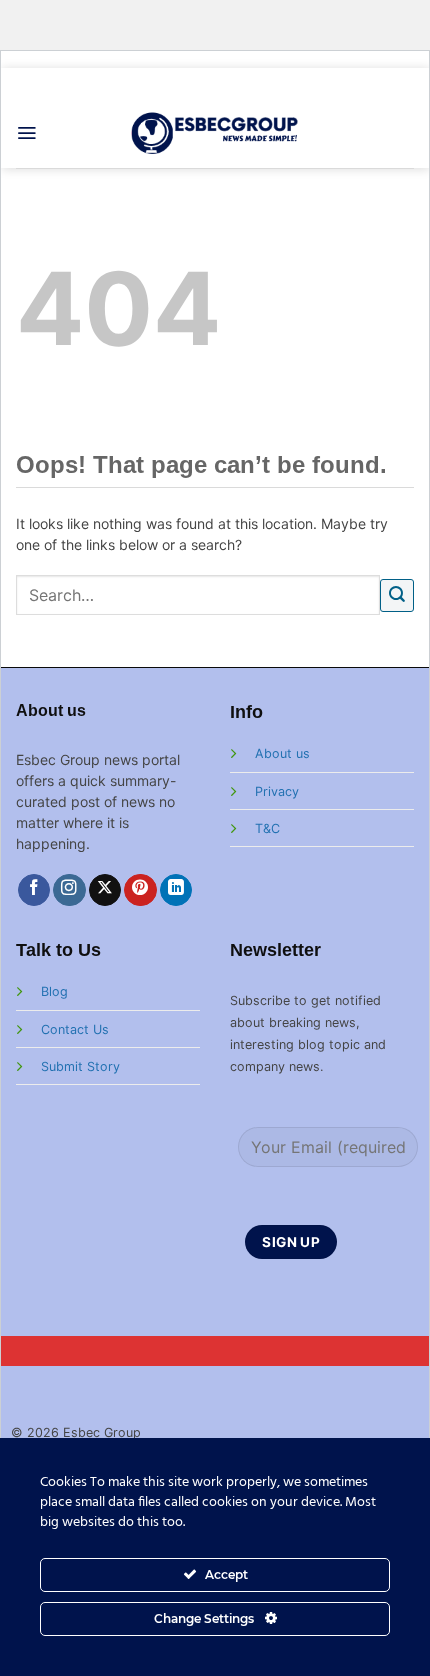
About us (282, 753)
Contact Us (75, 1029)
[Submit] (397, 595)
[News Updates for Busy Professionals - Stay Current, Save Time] (215, 132)
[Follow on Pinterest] (140, 890)
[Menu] (26, 133)
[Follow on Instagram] (69, 890)
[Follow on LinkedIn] (176, 890)
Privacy (277, 791)
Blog (54, 991)
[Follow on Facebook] (34, 890)
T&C (267, 828)
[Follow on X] (105, 890)
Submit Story (80, 1066)
